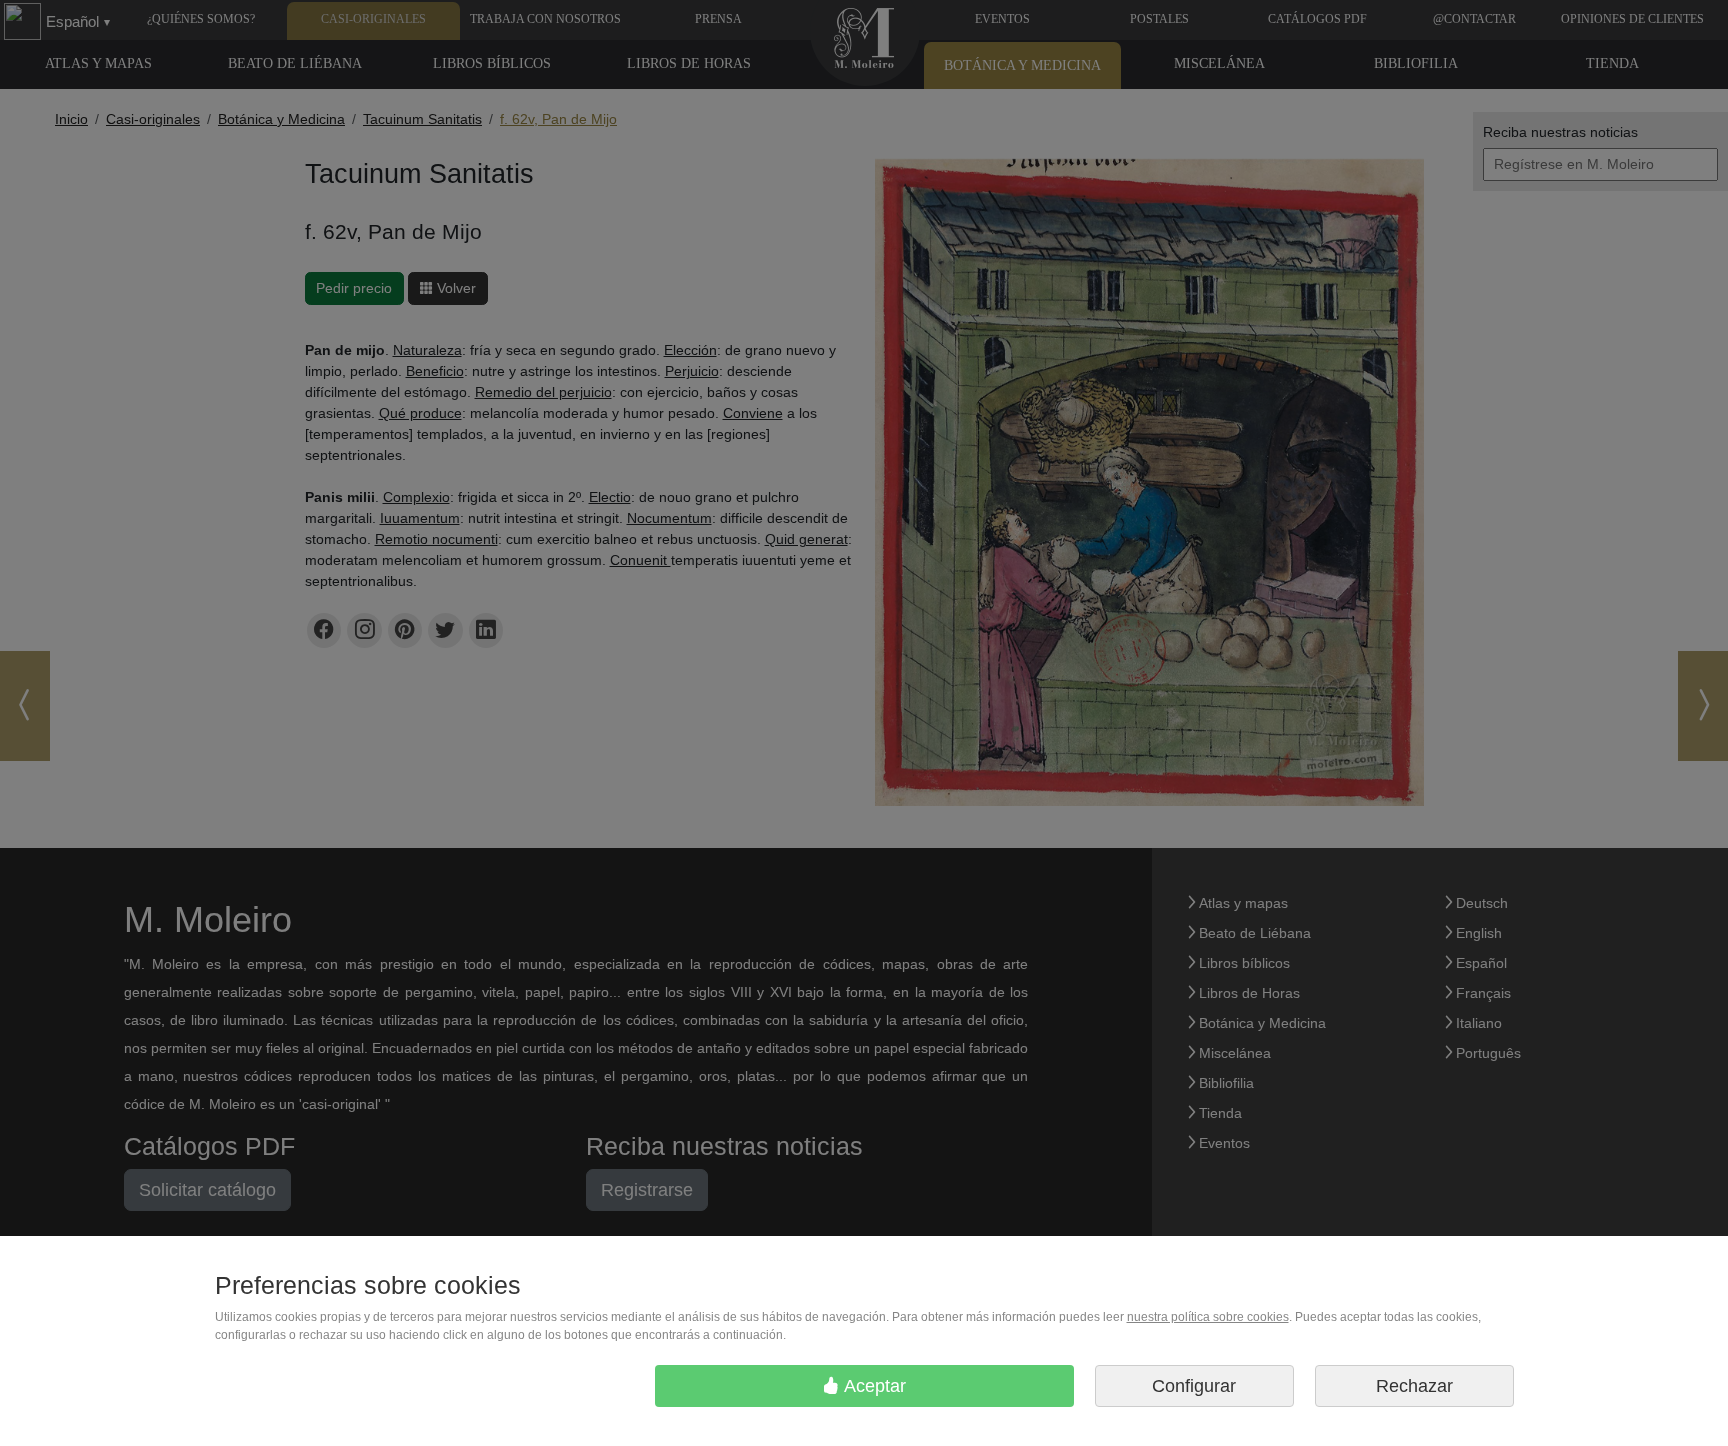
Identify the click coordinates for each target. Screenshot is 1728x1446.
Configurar (1194, 1386)
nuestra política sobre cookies (1208, 1317)
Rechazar (1414, 1386)
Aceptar (873, 1386)
